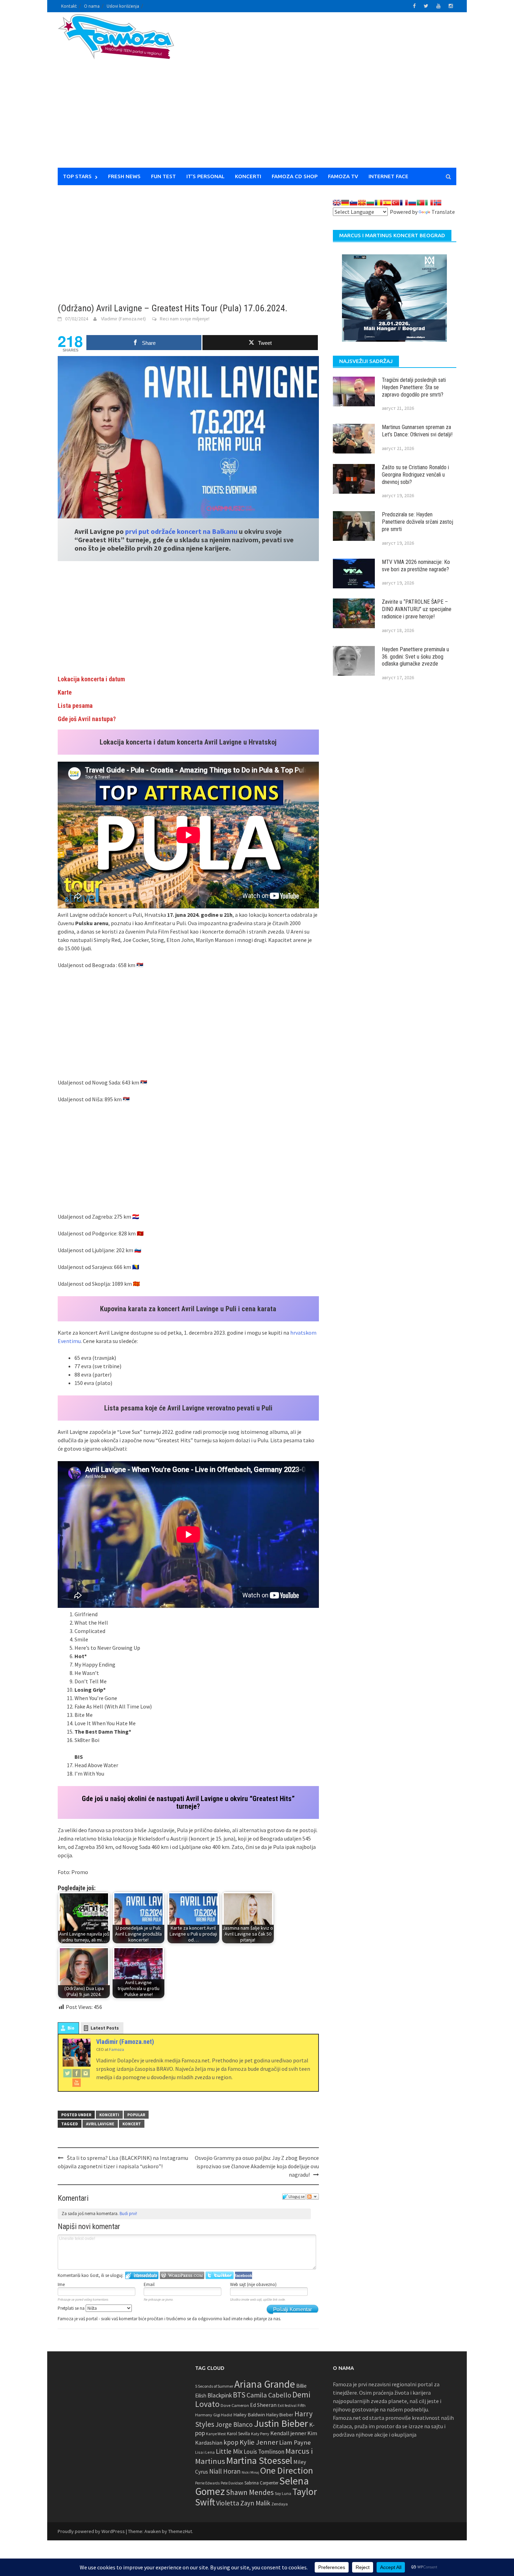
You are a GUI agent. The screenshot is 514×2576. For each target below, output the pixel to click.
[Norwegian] (437, 203)
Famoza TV (343, 176)
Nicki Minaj (250, 2472)
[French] (404, 203)
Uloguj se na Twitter (220, 2275)
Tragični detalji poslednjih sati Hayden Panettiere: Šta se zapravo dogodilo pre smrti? (414, 387)
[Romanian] (379, 203)
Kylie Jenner (259, 2442)
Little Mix (229, 2451)
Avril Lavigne (100, 2124)
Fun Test (163, 176)
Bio (71, 2028)
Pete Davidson (232, 2483)
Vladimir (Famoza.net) (123, 319)
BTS (239, 2395)
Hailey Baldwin (249, 2414)
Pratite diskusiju (313, 2197)
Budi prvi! (128, 2214)
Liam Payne (295, 2442)
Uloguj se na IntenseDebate (142, 2275)
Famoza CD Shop (295, 176)
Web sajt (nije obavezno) (253, 2284)
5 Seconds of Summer (214, 2386)
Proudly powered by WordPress (91, 2531)
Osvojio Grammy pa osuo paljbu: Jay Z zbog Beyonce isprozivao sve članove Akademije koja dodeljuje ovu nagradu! (257, 2166)
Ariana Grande (265, 2384)
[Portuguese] (421, 203)
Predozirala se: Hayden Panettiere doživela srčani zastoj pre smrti (417, 522)
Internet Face (388, 176)
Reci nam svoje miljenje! (185, 319)
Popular (136, 2115)
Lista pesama (75, 706)
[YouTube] (77, 2082)
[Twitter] (67, 2073)
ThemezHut (180, 2531)
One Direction (287, 2470)
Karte (65, 692)
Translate (443, 212)
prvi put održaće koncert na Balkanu (181, 531)
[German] (345, 203)
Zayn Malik (255, 2503)
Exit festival (287, 2406)
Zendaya (280, 2504)
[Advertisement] (322, 94)
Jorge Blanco (234, 2424)
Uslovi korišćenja (123, 6)
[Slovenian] (354, 203)
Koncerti (248, 176)
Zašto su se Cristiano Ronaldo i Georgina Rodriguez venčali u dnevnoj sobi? (415, 475)
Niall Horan (225, 2471)
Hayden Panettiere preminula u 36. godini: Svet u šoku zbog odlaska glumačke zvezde (415, 657)
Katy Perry (260, 2434)
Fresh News (124, 176)
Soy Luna (283, 2493)
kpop (231, 2442)
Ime (61, 2284)
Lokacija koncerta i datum (91, 679)
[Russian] (412, 203)
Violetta (228, 2503)
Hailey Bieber (280, 2415)
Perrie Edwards (207, 2483)
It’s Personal (205, 176)
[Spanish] (387, 203)
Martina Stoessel (259, 2461)
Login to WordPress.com (182, 2275)
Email (149, 2284)
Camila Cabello (269, 2395)
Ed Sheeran (263, 2405)
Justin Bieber (281, 2423)
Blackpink (220, 2395)
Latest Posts (105, 2028)
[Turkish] (395, 203)
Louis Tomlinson (264, 2452)
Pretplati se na (72, 2308)
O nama (92, 6)
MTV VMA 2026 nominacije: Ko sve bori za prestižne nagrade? (416, 566)
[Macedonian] (362, 203)
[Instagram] (86, 2073)
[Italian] (429, 203)
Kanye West (216, 2434)
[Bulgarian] (370, 203)
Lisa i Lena (205, 2452)
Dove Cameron (235, 2405)
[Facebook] (77, 2073)
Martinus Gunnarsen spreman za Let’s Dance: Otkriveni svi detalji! (417, 431)
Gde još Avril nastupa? (87, 719)
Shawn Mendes (250, 2492)
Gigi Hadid (223, 2415)
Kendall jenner (288, 2433)
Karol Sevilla (238, 2434)
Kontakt (69, 6)
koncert (132, 2124)
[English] (337, 203)
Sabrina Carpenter (261, 2483)
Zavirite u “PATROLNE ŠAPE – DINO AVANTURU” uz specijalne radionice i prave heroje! (417, 609)
